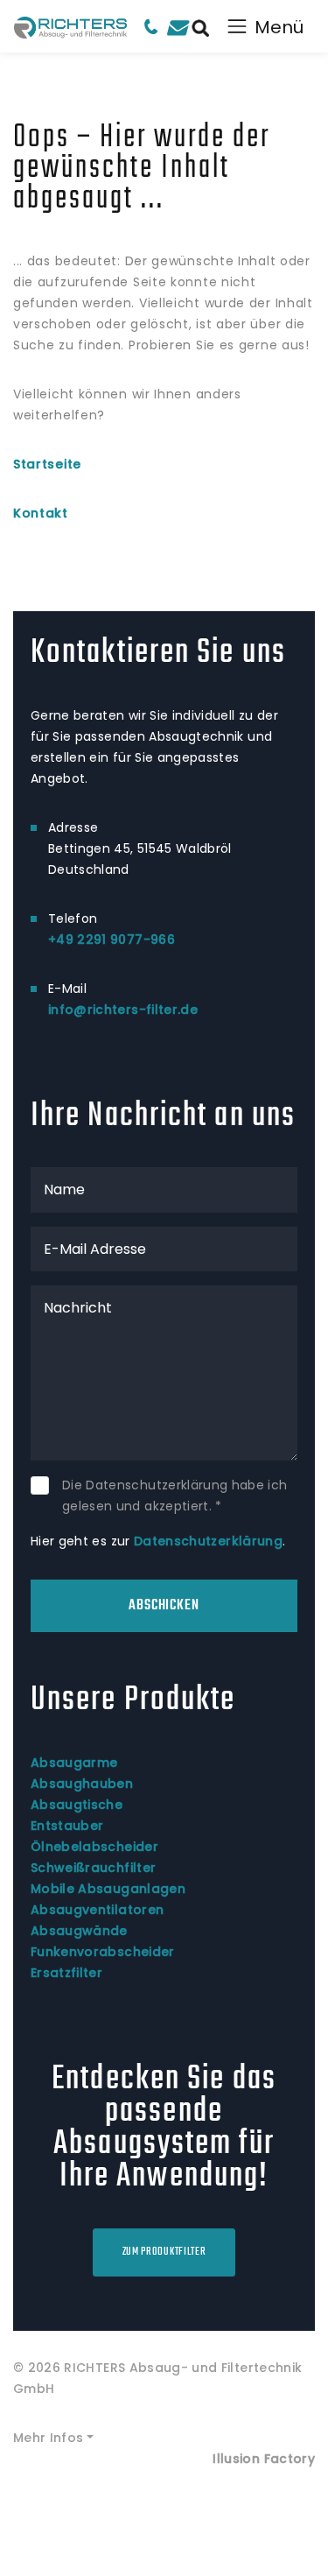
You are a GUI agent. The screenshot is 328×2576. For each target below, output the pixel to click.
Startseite (47, 464)
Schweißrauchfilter (93, 1868)
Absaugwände (79, 1931)
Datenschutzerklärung (208, 1541)
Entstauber (67, 1826)
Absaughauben (82, 1784)
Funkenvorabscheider (103, 1952)
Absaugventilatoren (97, 1910)
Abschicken (164, 1606)
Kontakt (41, 513)
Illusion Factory (264, 2459)
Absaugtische (77, 1805)
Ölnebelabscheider (94, 1847)
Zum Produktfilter (164, 2252)
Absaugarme (74, 1763)
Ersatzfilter (66, 1973)
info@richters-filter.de (123, 1010)
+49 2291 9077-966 (112, 940)
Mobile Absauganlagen (108, 1889)
